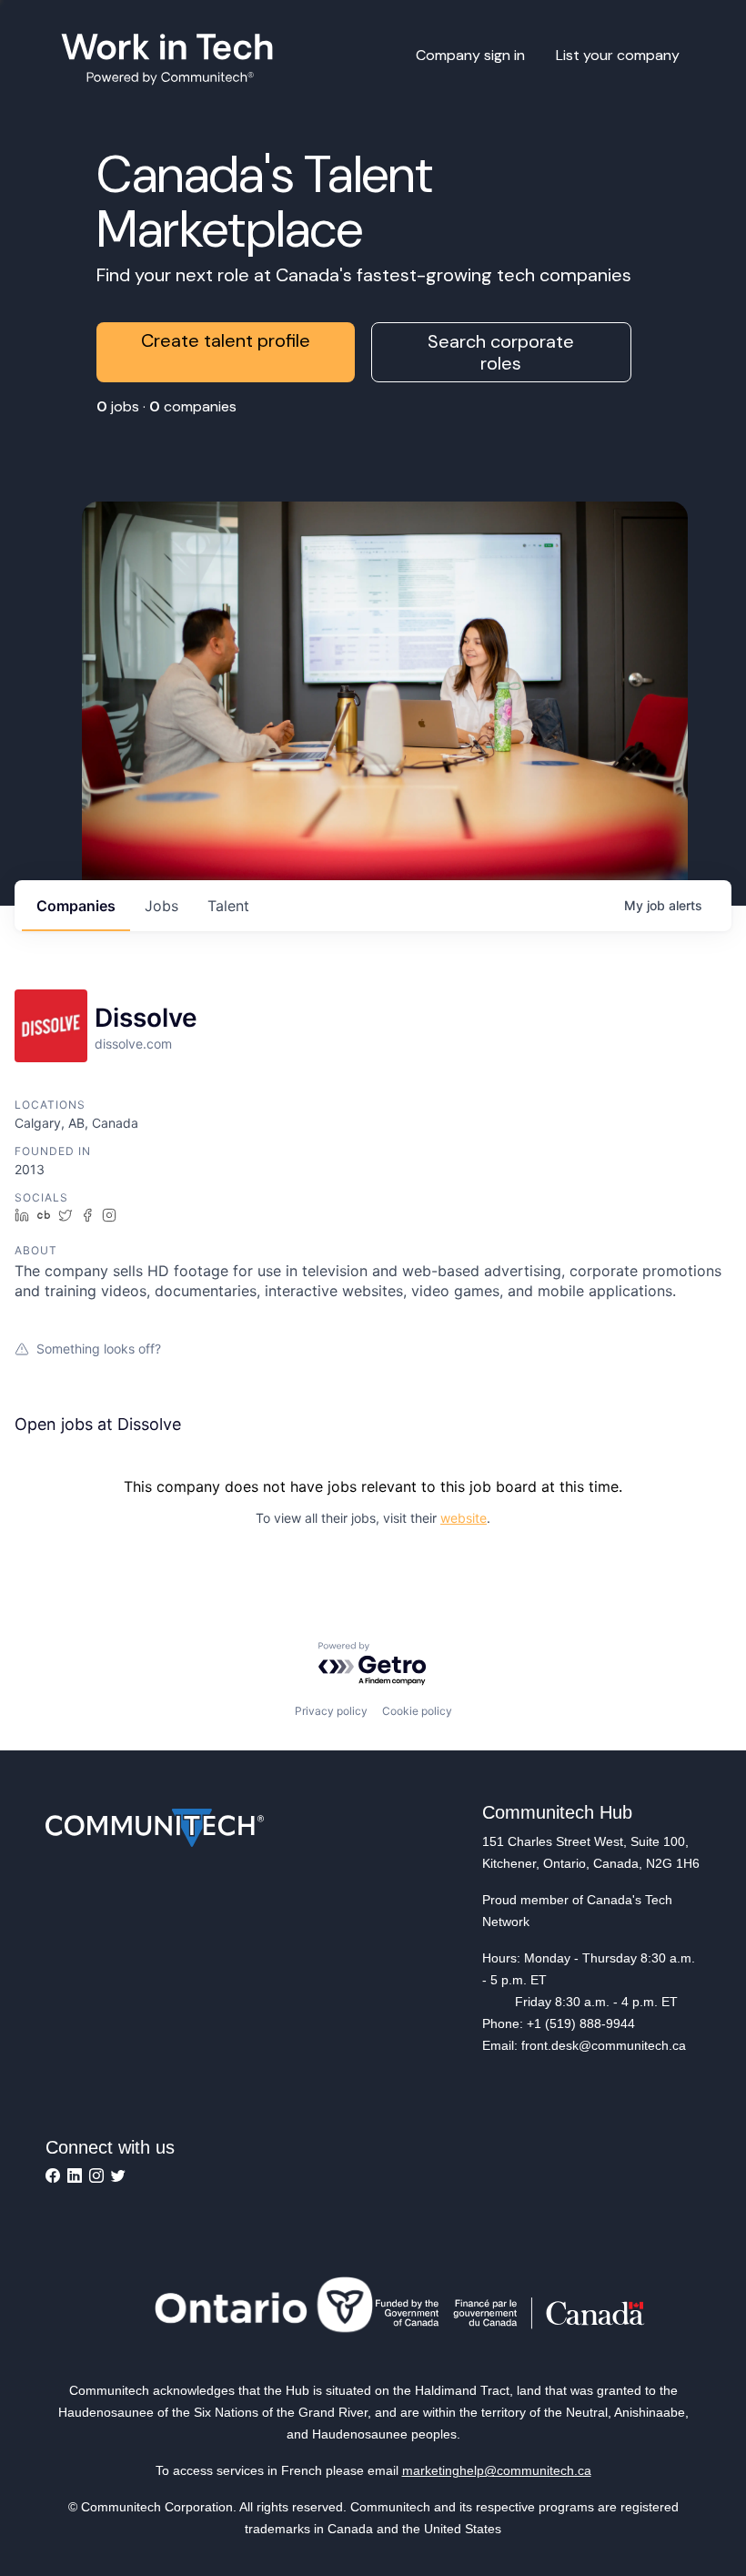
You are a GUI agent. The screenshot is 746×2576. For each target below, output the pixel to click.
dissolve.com (133, 1044)
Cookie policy (417, 1711)
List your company (618, 55)
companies (76, 906)
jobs (161, 906)
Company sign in (470, 55)
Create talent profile (226, 340)
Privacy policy (331, 1711)
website (464, 1518)
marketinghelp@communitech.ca (497, 2470)
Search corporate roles (501, 352)
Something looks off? (99, 1349)
